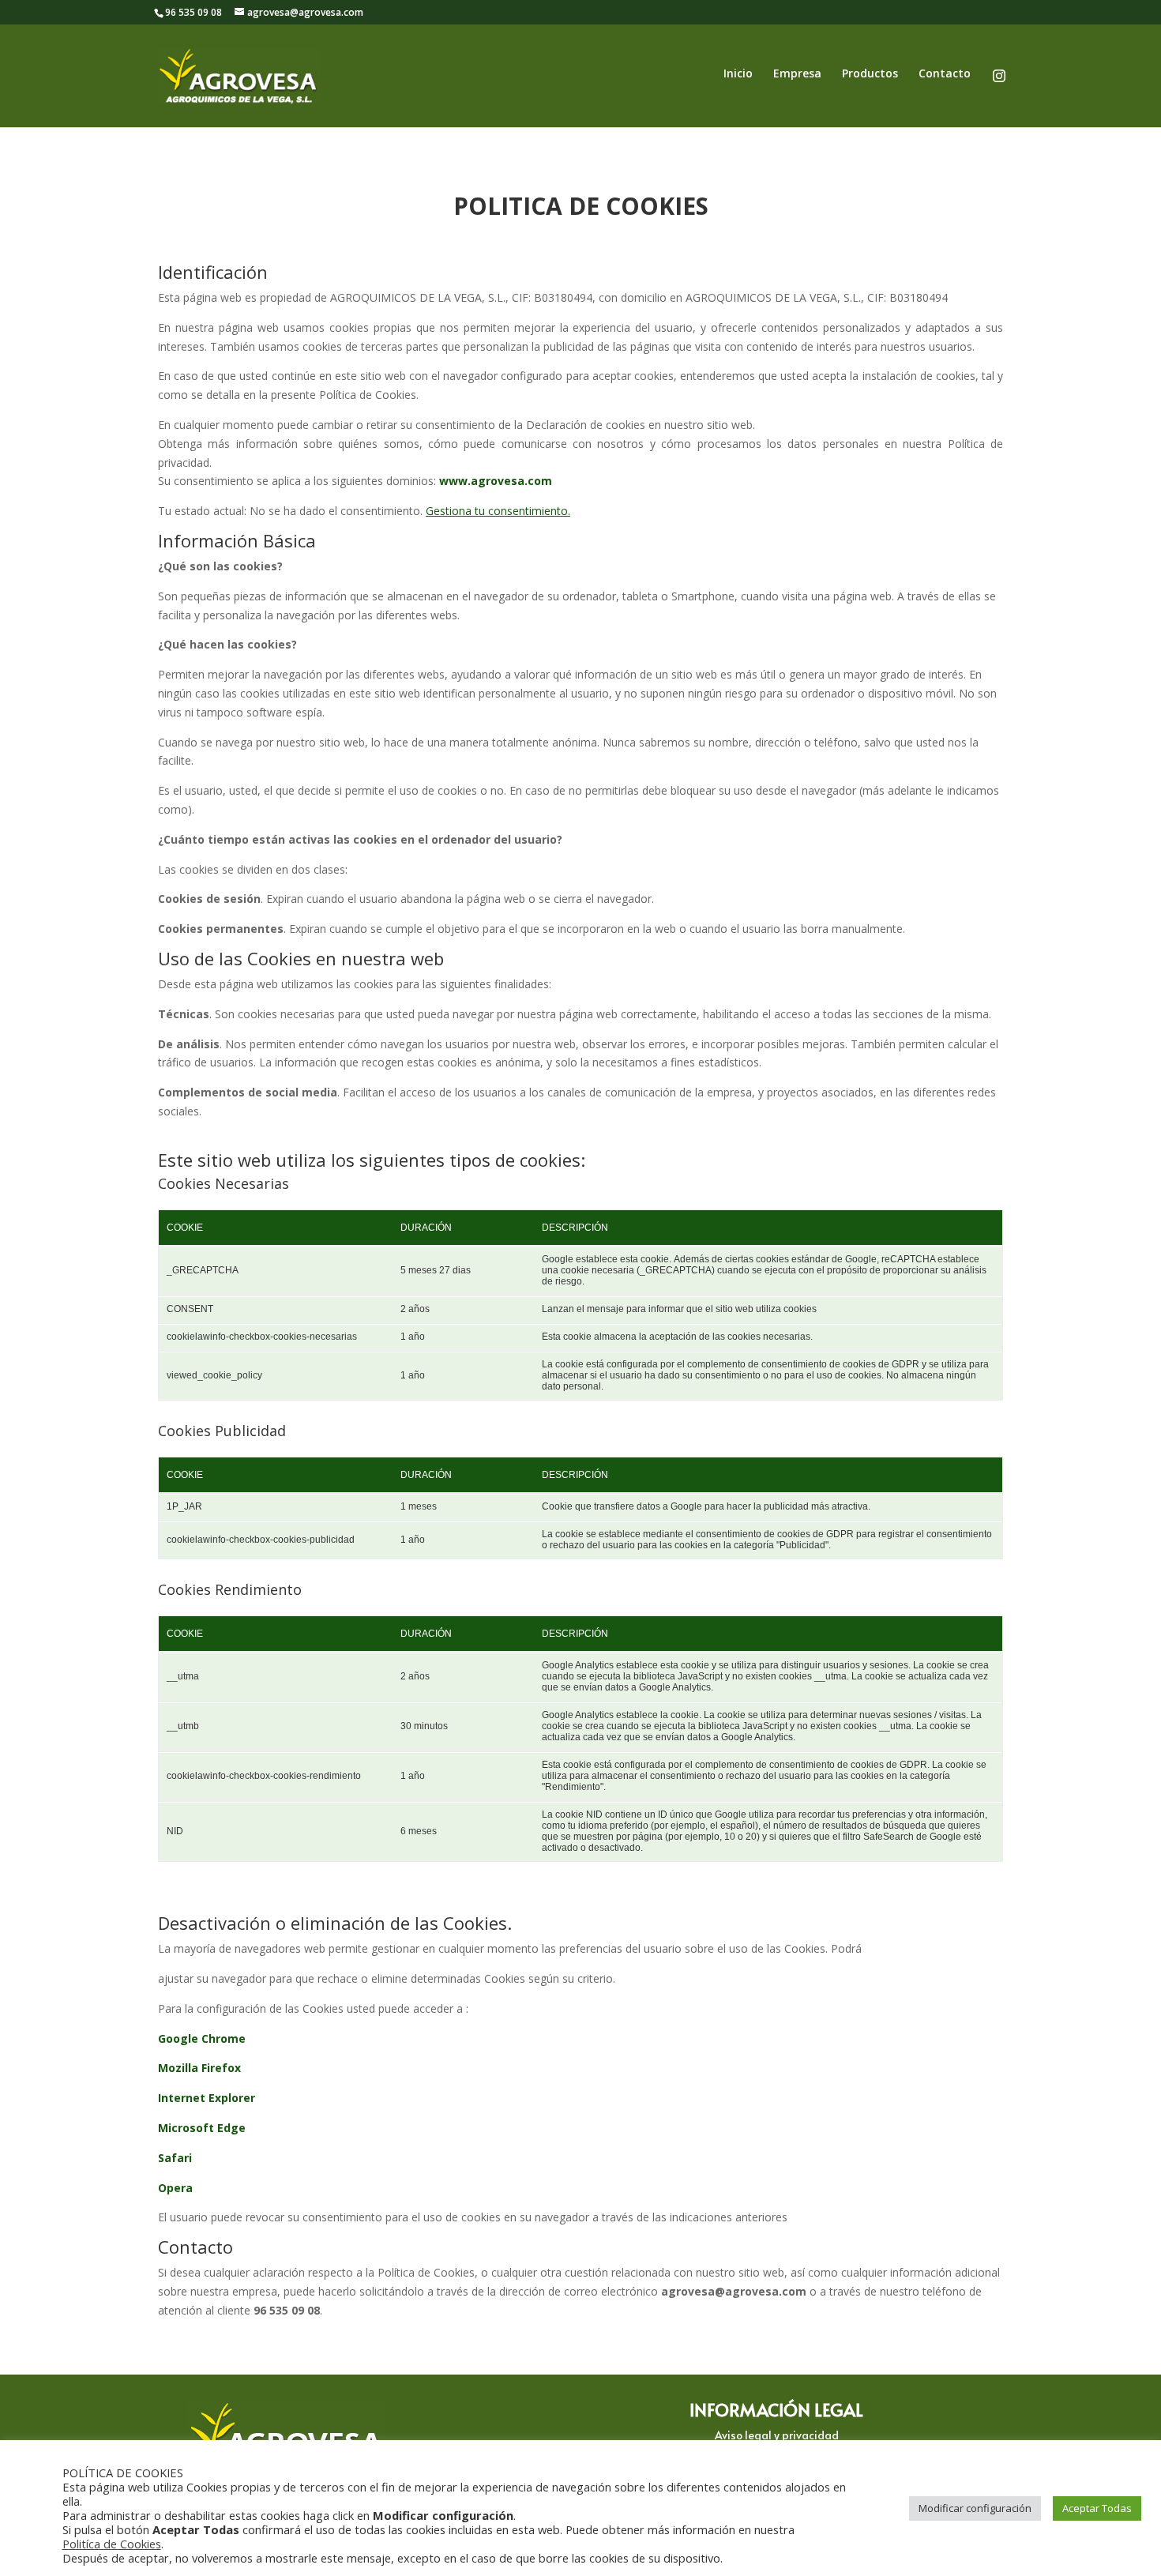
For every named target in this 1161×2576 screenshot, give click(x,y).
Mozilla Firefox (199, 2068)
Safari (175, 2158)
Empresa (797, 74)
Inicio (738, 74)
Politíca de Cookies (112, 2544)
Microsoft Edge (202, 2128)
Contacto (945, 74)
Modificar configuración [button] (975, 2508)
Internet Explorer (207, 2098)
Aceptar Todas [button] (1097, 2508)
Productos (870, 74)
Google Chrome (202, 2038)
